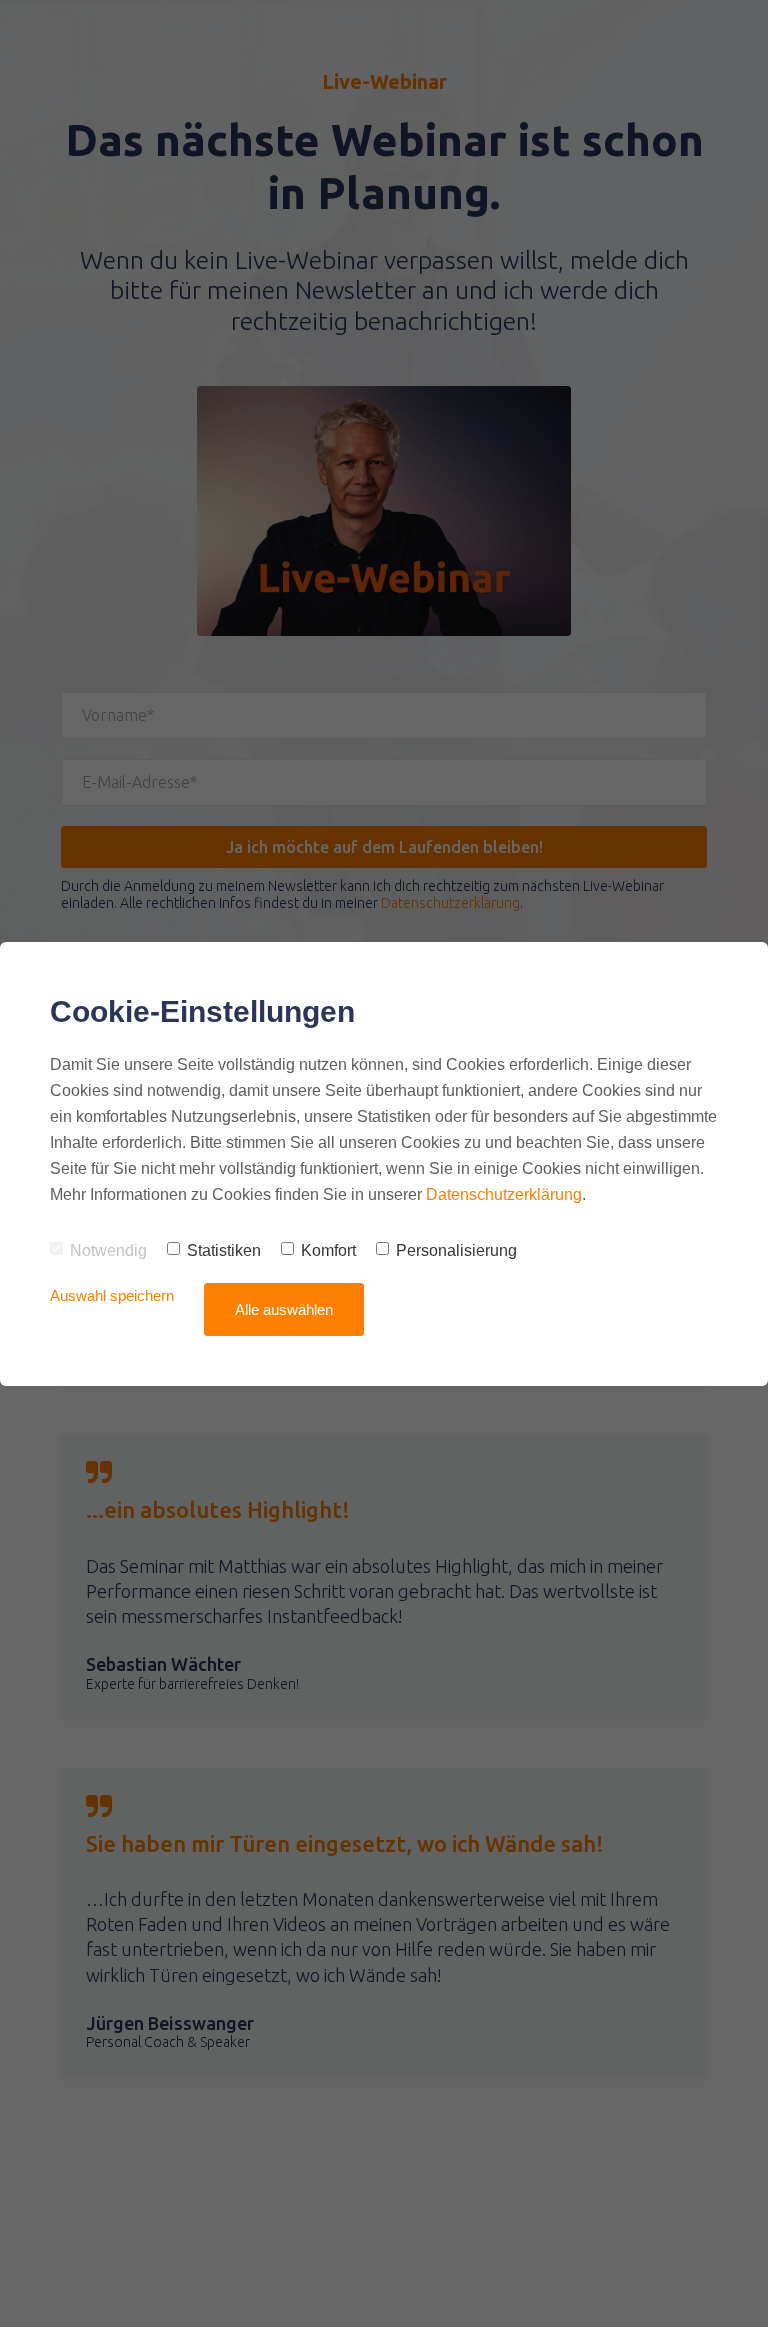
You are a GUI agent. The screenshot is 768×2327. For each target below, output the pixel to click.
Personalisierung (456, 1250)
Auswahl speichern (112, 1295)
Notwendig (108, 1250)
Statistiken (224, 1250)
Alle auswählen (284, 1309)
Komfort (328, 1250)
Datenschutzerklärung (504, 1194)
